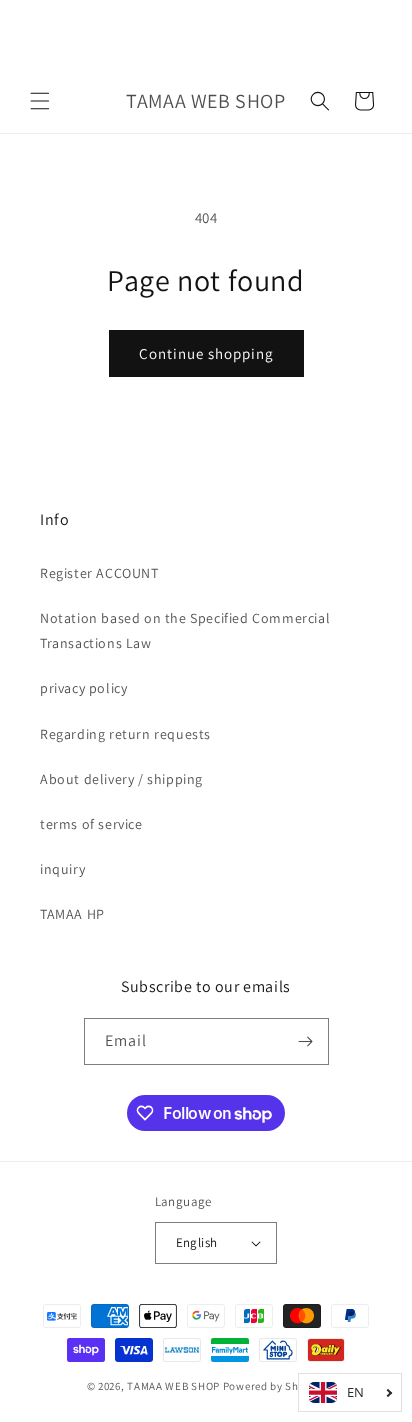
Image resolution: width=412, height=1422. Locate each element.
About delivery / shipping (121, 779)
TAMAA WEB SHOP (173, 1386)
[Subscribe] (306, 1041)
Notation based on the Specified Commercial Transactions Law (185, 630)
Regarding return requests (125, 734)
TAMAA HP (72, 914)
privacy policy (83, 688)
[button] (40, 101)
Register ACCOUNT (99, 573)
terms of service (91, 824)
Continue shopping (206, 353)
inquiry (62, 869)
